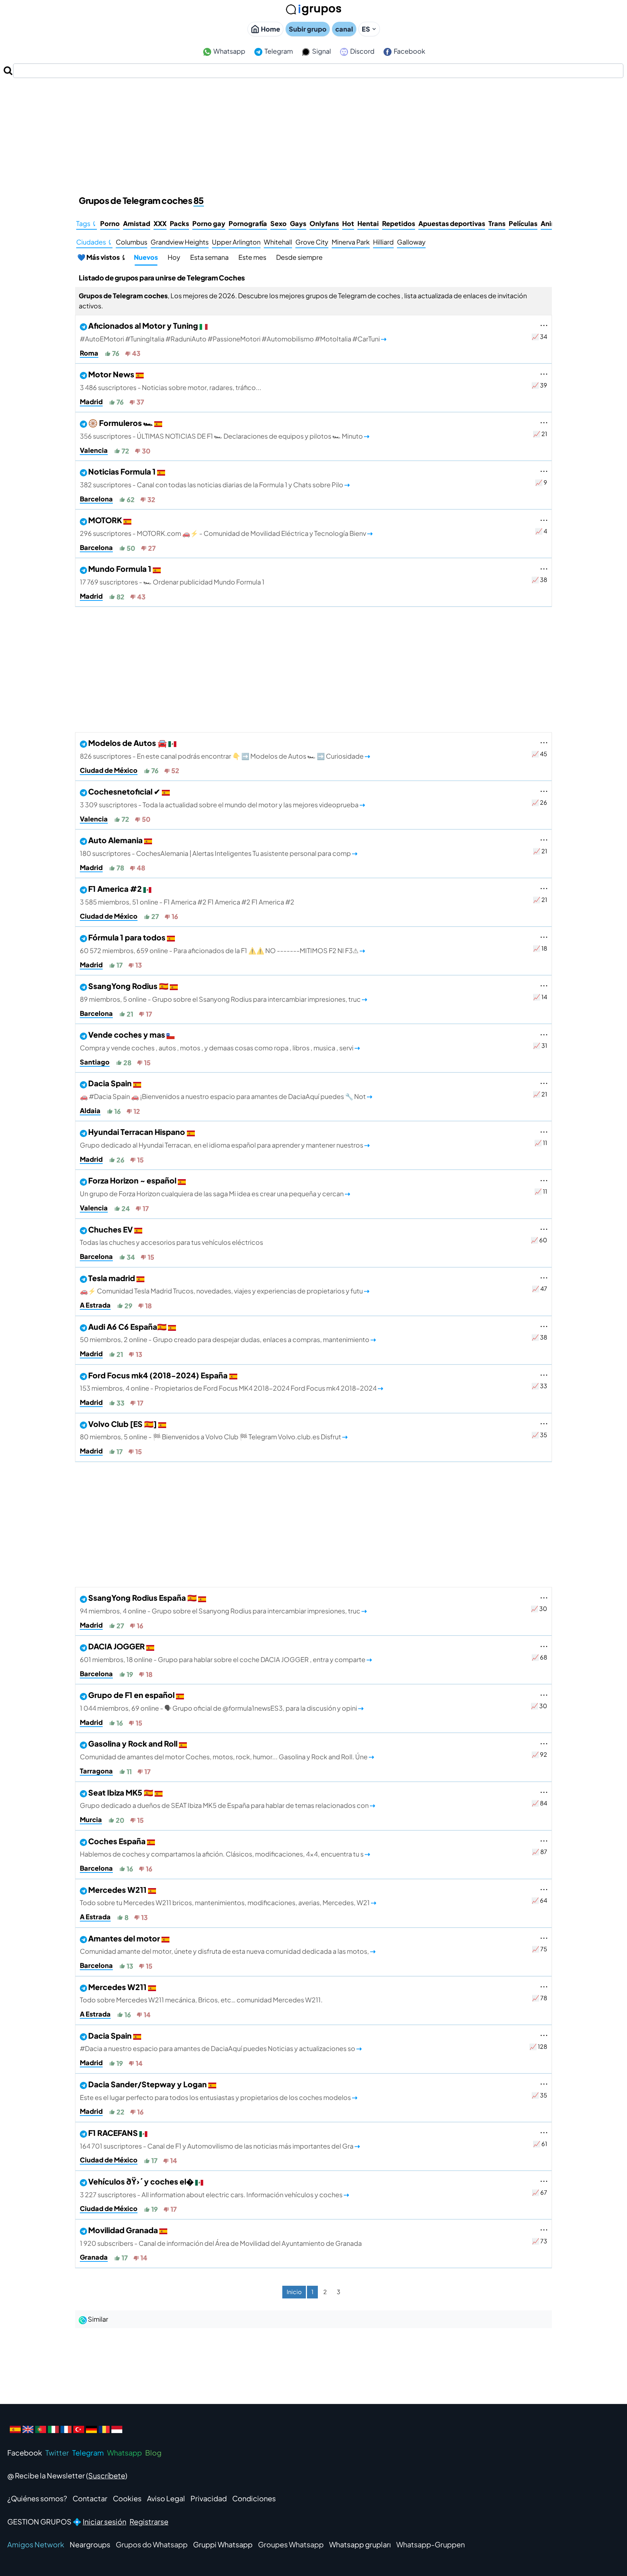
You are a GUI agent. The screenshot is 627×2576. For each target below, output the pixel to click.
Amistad (137, 223)
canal (344, 29)
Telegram (278, 51)
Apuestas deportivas (452, 223)
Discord (362, 51)
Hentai (368, 223)
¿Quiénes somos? (37, 2498)
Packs (179, 223)
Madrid (91, 401)
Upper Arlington (236, 242)
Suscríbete (107, 2475)
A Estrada (95, 1305)
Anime (551, 223)
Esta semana (209, 257)
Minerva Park (351, 242)
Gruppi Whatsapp (223, 2544)
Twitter (57, 2452)
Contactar (90, 2498)
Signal (321, 51)
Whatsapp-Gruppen (431, 2544)
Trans (497, 223)
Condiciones (254, 2498)
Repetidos (399, 223)
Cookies (127, 2498)
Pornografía (248, 223)
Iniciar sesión (104, 2521)
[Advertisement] (313, 132)
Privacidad (209, 2498)
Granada (94, 2257)
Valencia (94, 450)
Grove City (312, 242)
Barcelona (96, 499)
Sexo (278, 223)
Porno (110, 223)
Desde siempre (299, 257)
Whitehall (278, 242)
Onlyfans (324, 223)
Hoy (174, 257)
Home (271, 29)
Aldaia (90, 1110)
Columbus (132, 242)
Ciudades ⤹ (94, 242)
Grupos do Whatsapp (152, 2544)
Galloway (411, 242)
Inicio (294, 2292)
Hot (348, 223)
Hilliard (383, 242)
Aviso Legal (166, 2498)
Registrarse (149, 2521)
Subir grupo (308, 29)
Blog (153, 2452)
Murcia (91, 1819)
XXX (160, 223)
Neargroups (90, 2544)
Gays (298, 223)
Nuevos (146, 257)
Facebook (409, 51)
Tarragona (96, 1771)
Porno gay (209, 223)
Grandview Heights (180, 242)
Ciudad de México (109, 770)
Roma (89, 353)
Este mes (252, 257)
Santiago (95, 1062)
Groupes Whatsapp (291, 2544)
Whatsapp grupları (360, 2544)
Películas (523, 223)
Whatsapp (229, 51)
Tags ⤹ (87, 223)
